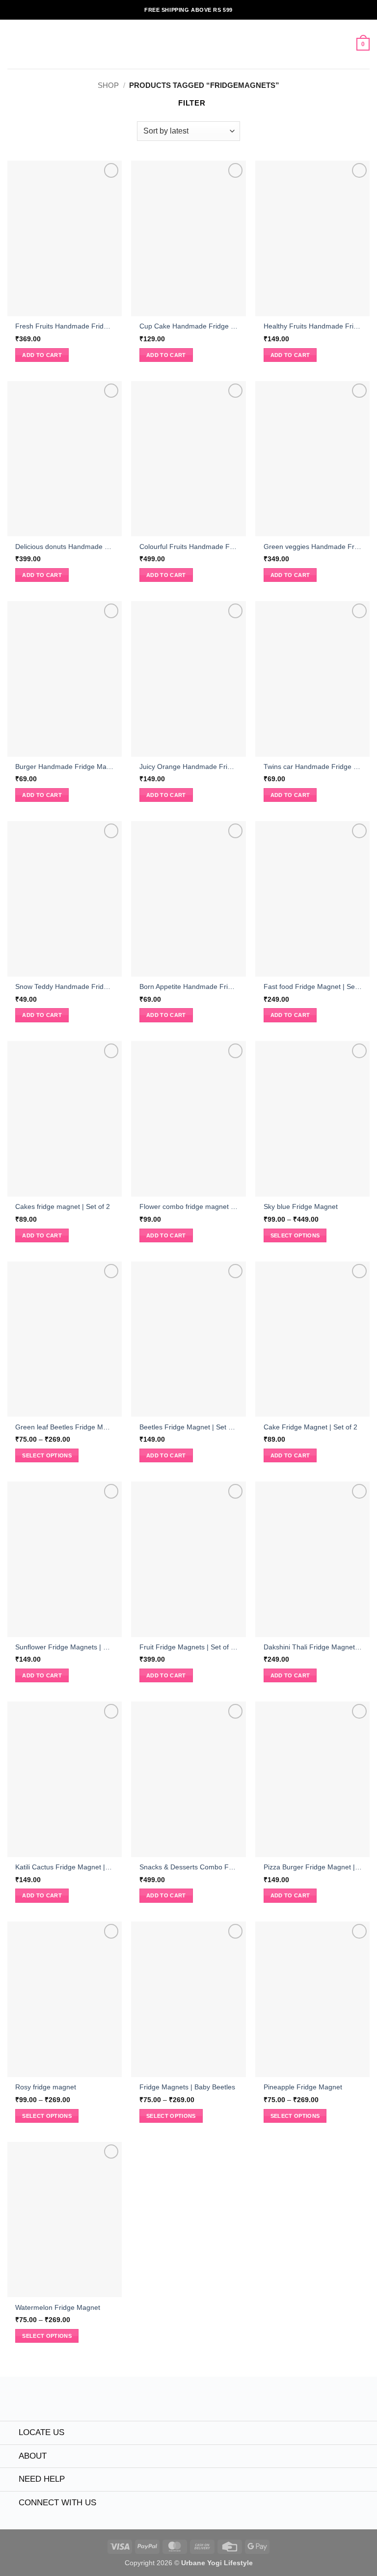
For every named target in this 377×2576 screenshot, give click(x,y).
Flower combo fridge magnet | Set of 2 (188, 1207)
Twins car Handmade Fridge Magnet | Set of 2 (313, 767)
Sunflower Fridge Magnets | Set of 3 (64, 1647)
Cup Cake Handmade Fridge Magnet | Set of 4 (188, 326)
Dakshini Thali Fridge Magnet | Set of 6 (313, 1647)
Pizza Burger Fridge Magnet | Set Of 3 (313, 1867)
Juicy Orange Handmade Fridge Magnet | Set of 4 (188, 767)
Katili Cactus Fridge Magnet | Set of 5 (64, 1867)
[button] (13, 44)
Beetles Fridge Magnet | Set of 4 (188, 1427)
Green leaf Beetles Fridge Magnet (64, 1427)
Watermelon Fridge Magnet (58, 2308)
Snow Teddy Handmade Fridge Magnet (64, 987)
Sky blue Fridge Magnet (301, 1207)
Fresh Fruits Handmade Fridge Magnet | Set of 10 (64, 326)
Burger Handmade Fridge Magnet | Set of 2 (64, 767)
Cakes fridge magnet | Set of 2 (63, 1207)
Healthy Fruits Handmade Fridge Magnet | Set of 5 (313, 326)
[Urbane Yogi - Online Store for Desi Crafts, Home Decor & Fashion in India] (189, 44)
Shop (108, 85)
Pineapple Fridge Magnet (303, 2087)
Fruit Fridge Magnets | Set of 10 (188, 1647)
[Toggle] (9, 2434)
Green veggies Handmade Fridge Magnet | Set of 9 (313, 547)
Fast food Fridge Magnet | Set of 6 (313, 987)
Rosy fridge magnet (46, 2087)
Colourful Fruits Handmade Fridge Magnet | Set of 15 (188, 547)
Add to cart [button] (42, 355)
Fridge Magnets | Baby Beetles (187, 2087)
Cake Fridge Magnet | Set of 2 (310, 1427)
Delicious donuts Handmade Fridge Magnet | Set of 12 (64, 547)
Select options (295, 1235)
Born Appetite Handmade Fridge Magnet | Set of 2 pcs (188, 987)
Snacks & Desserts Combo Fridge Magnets (188, 1867)
